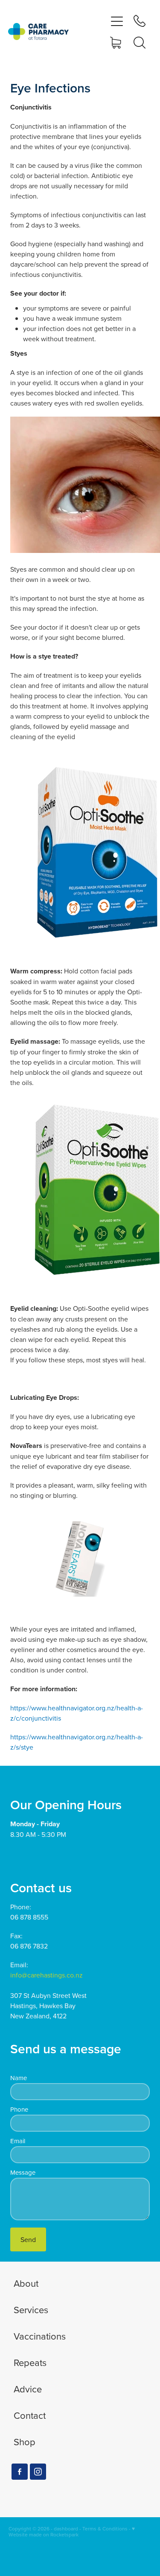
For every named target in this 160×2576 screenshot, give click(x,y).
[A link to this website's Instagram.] (38, 2472)
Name (19, 2078)
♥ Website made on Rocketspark (72, 2531)
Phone (19, 2109)
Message (23, 2172)
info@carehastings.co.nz (47, 1975)
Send (28, 2239)
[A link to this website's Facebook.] (20, 2472)
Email (18, 2141)
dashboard (66, 2529)
